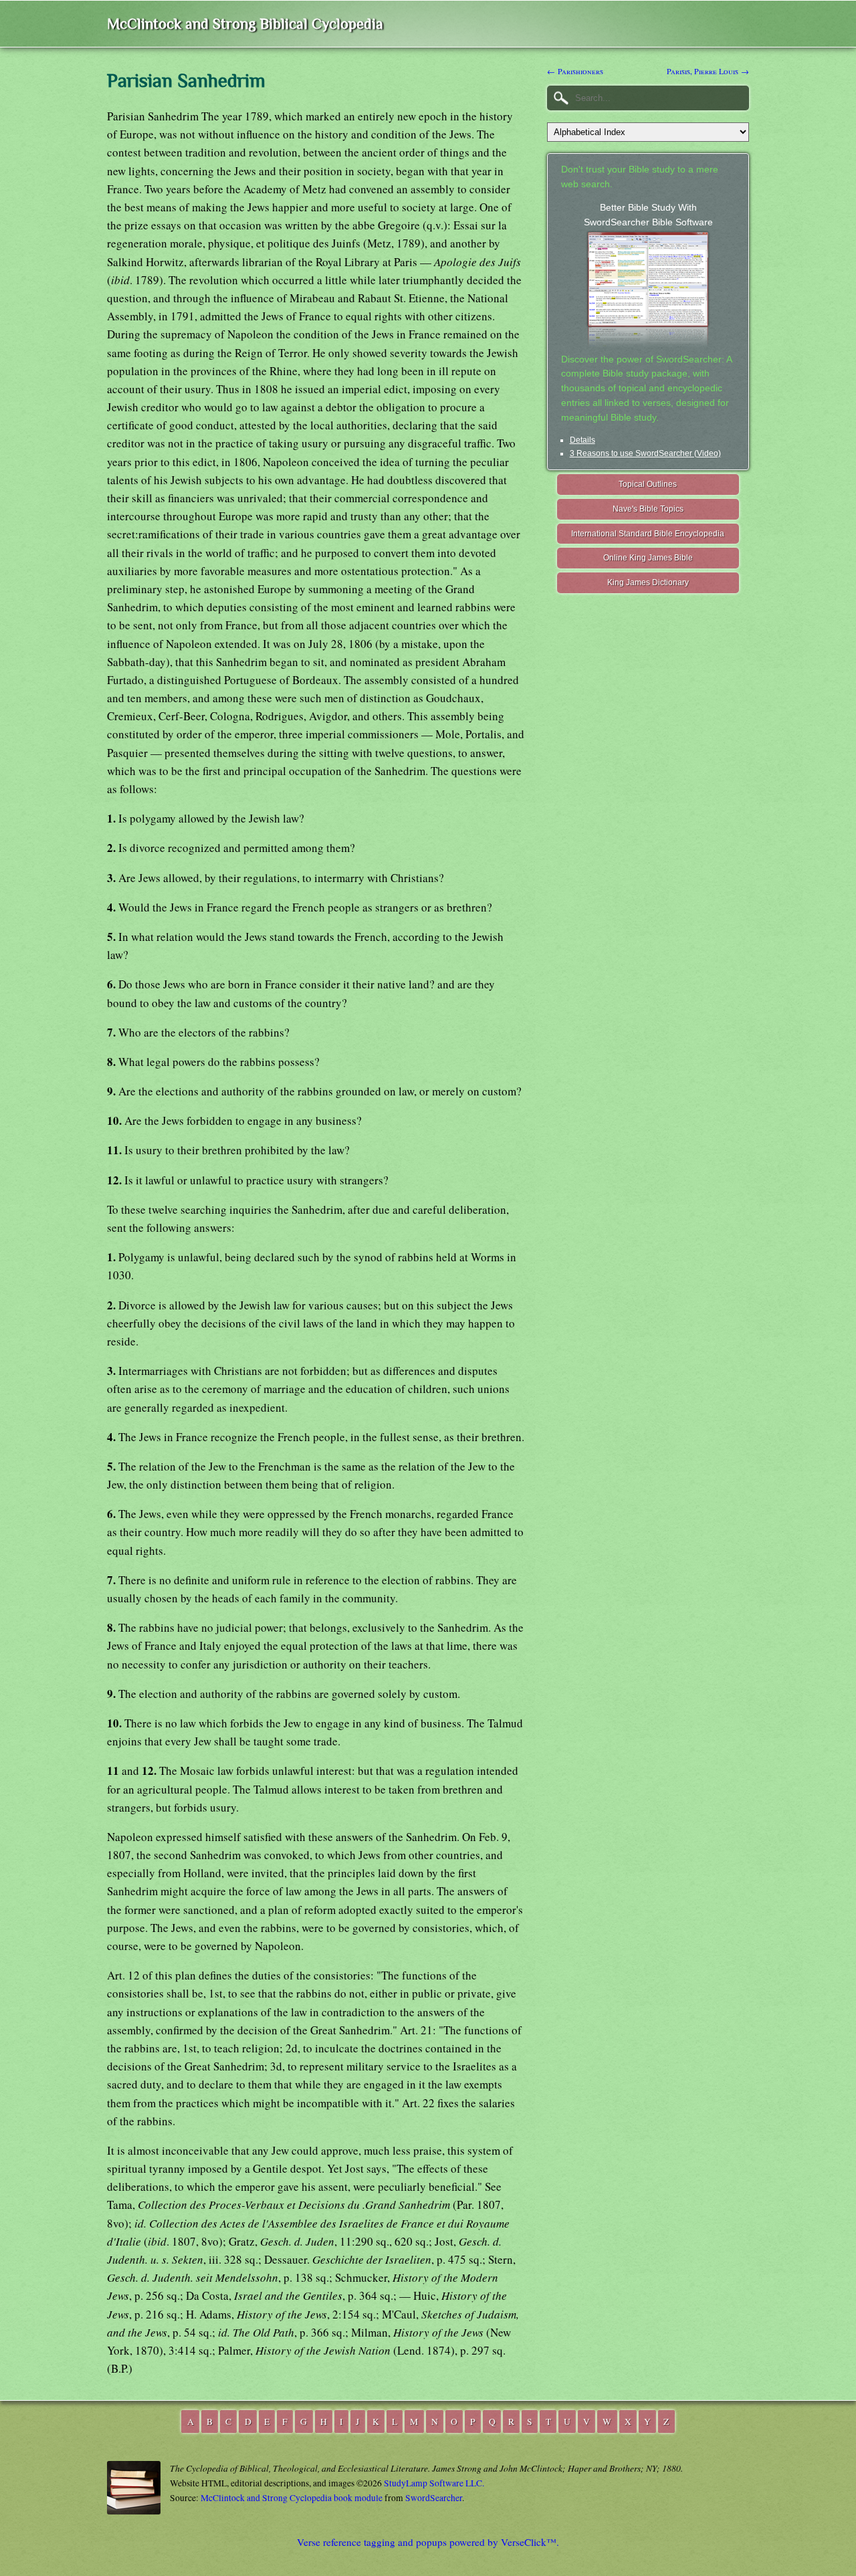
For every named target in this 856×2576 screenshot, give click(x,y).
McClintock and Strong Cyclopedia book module (292, 2498)
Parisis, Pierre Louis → (708, 71)
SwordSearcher (434, 2498)
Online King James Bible (648, 558)
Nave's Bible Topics (648, 509)
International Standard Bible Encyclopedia (648, 534)
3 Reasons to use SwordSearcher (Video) (645, 453)
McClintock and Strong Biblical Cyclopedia (245, 24)
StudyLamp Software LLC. (434, 2483)
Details (582, 440)
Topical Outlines (648, 484)
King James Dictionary (648, 582)
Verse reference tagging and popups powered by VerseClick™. (428, 2542)
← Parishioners (575, 71)
